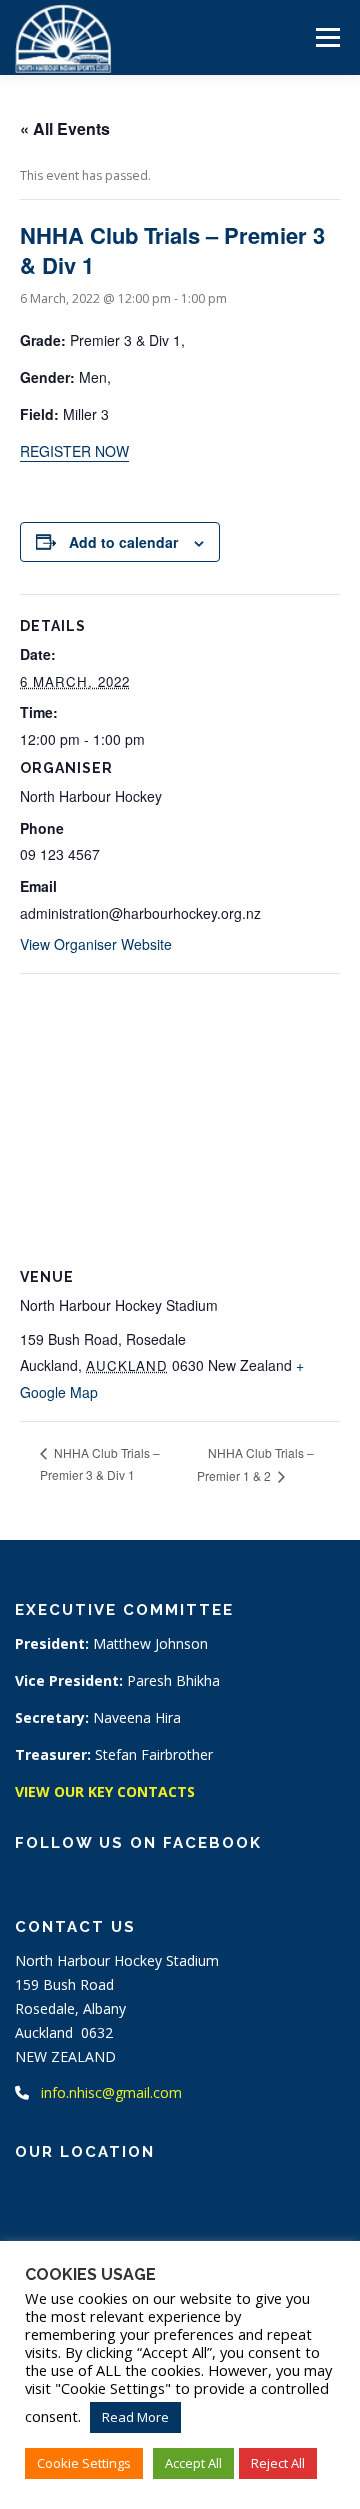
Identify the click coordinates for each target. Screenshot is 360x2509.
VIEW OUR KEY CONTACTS (105, 1791)
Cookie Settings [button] (84, 2463)
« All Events (65, 128)
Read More (135, 2417)
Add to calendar (123, 542)
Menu (326, 37)
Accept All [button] (193, 2463)
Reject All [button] (278, 2463)
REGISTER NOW (74, 451)
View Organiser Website (96, 944)
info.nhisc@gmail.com (111, 2092)
